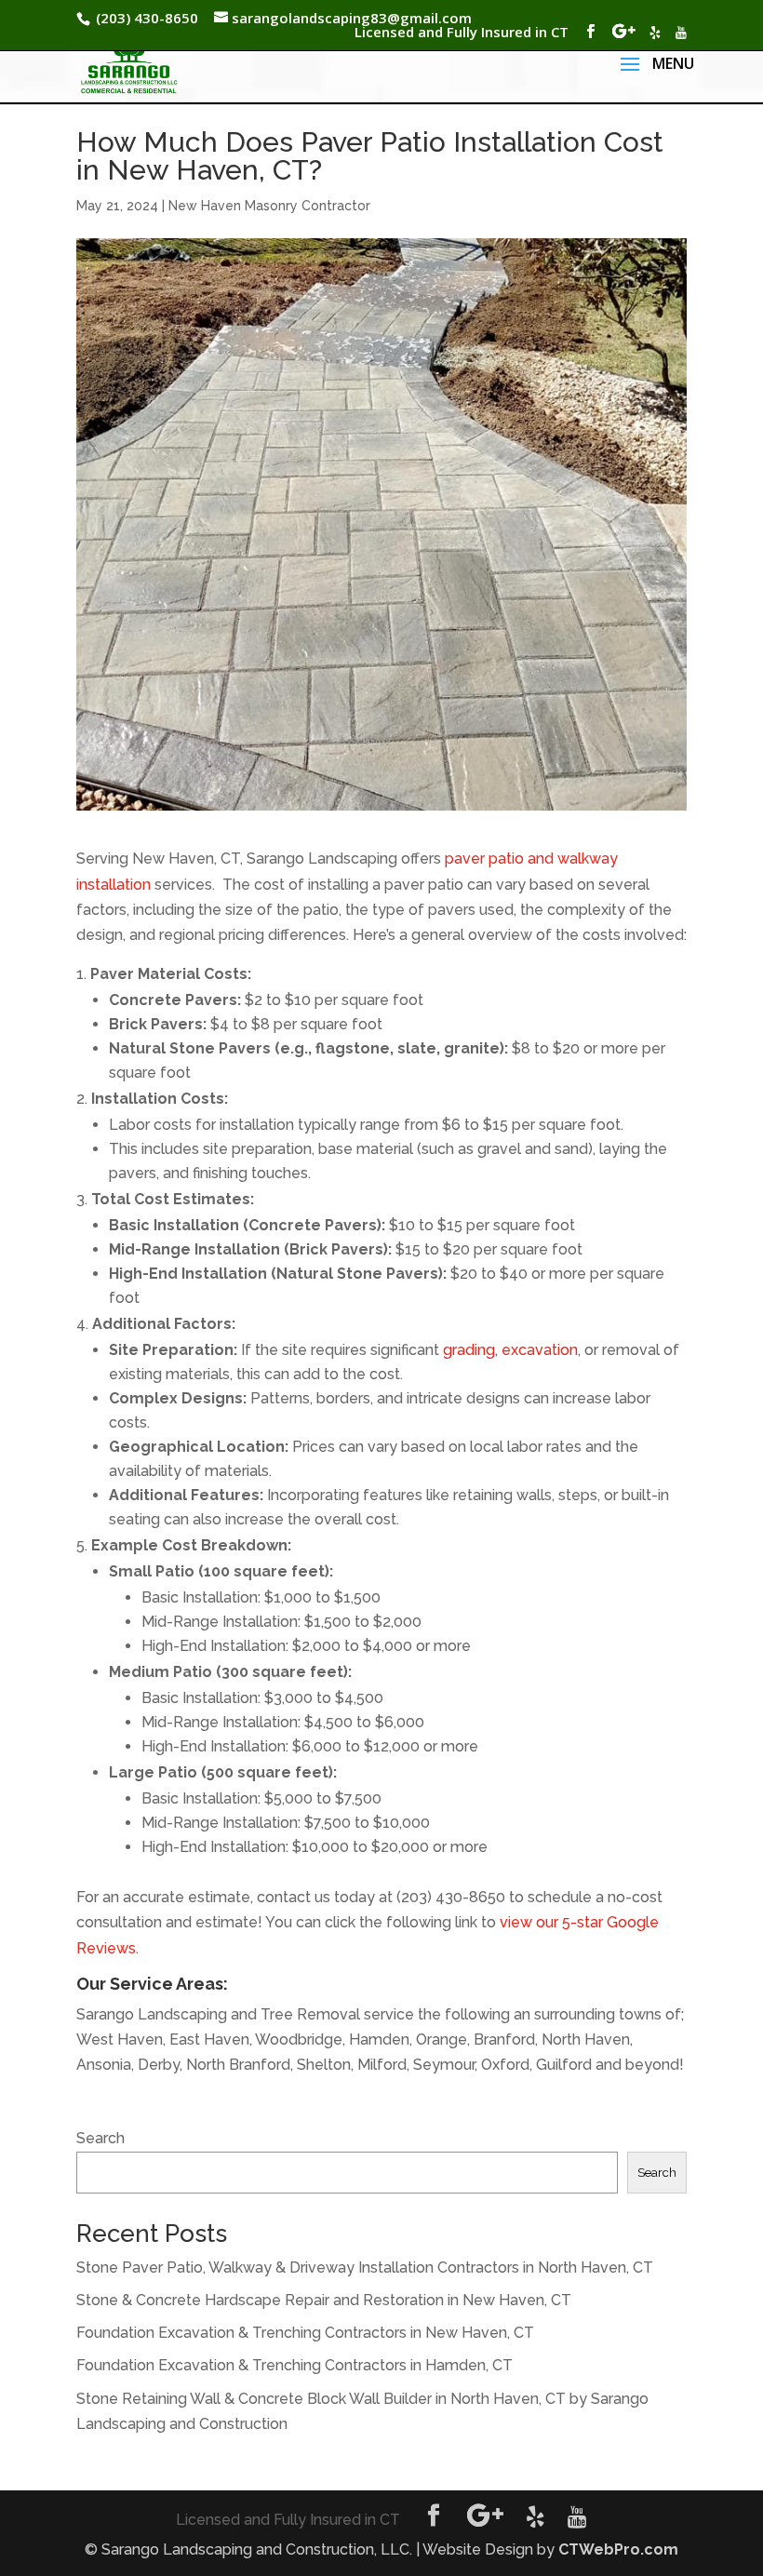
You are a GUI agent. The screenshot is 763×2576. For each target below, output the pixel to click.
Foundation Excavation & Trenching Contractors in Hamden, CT (294, 2365)
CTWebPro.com (618, 2549)
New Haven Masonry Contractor (269, 206)
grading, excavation (510, 1350)
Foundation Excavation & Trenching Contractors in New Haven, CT (305, 2333)
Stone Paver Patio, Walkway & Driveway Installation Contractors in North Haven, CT (365, 2267)
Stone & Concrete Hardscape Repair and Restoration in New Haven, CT (324, 2300)
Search (100, 2138)
